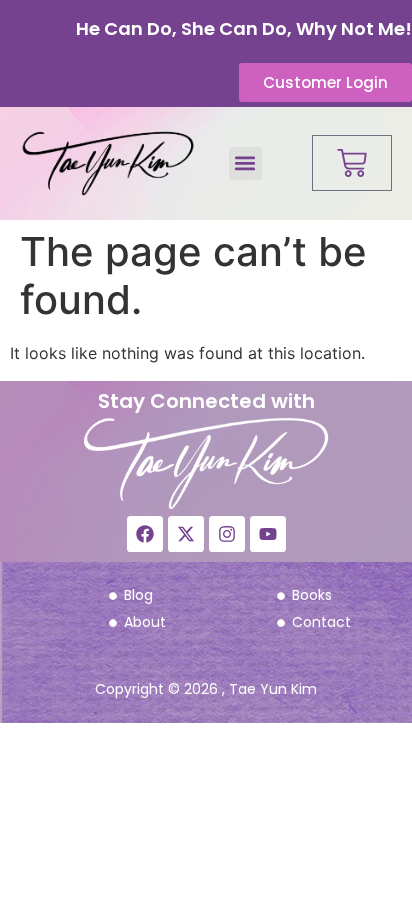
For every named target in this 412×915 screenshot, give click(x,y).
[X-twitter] (186, 534)
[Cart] (352, 163)
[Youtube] (268, 534)
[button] (245, 163)
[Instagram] (227, 534)
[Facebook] (145, 534)
